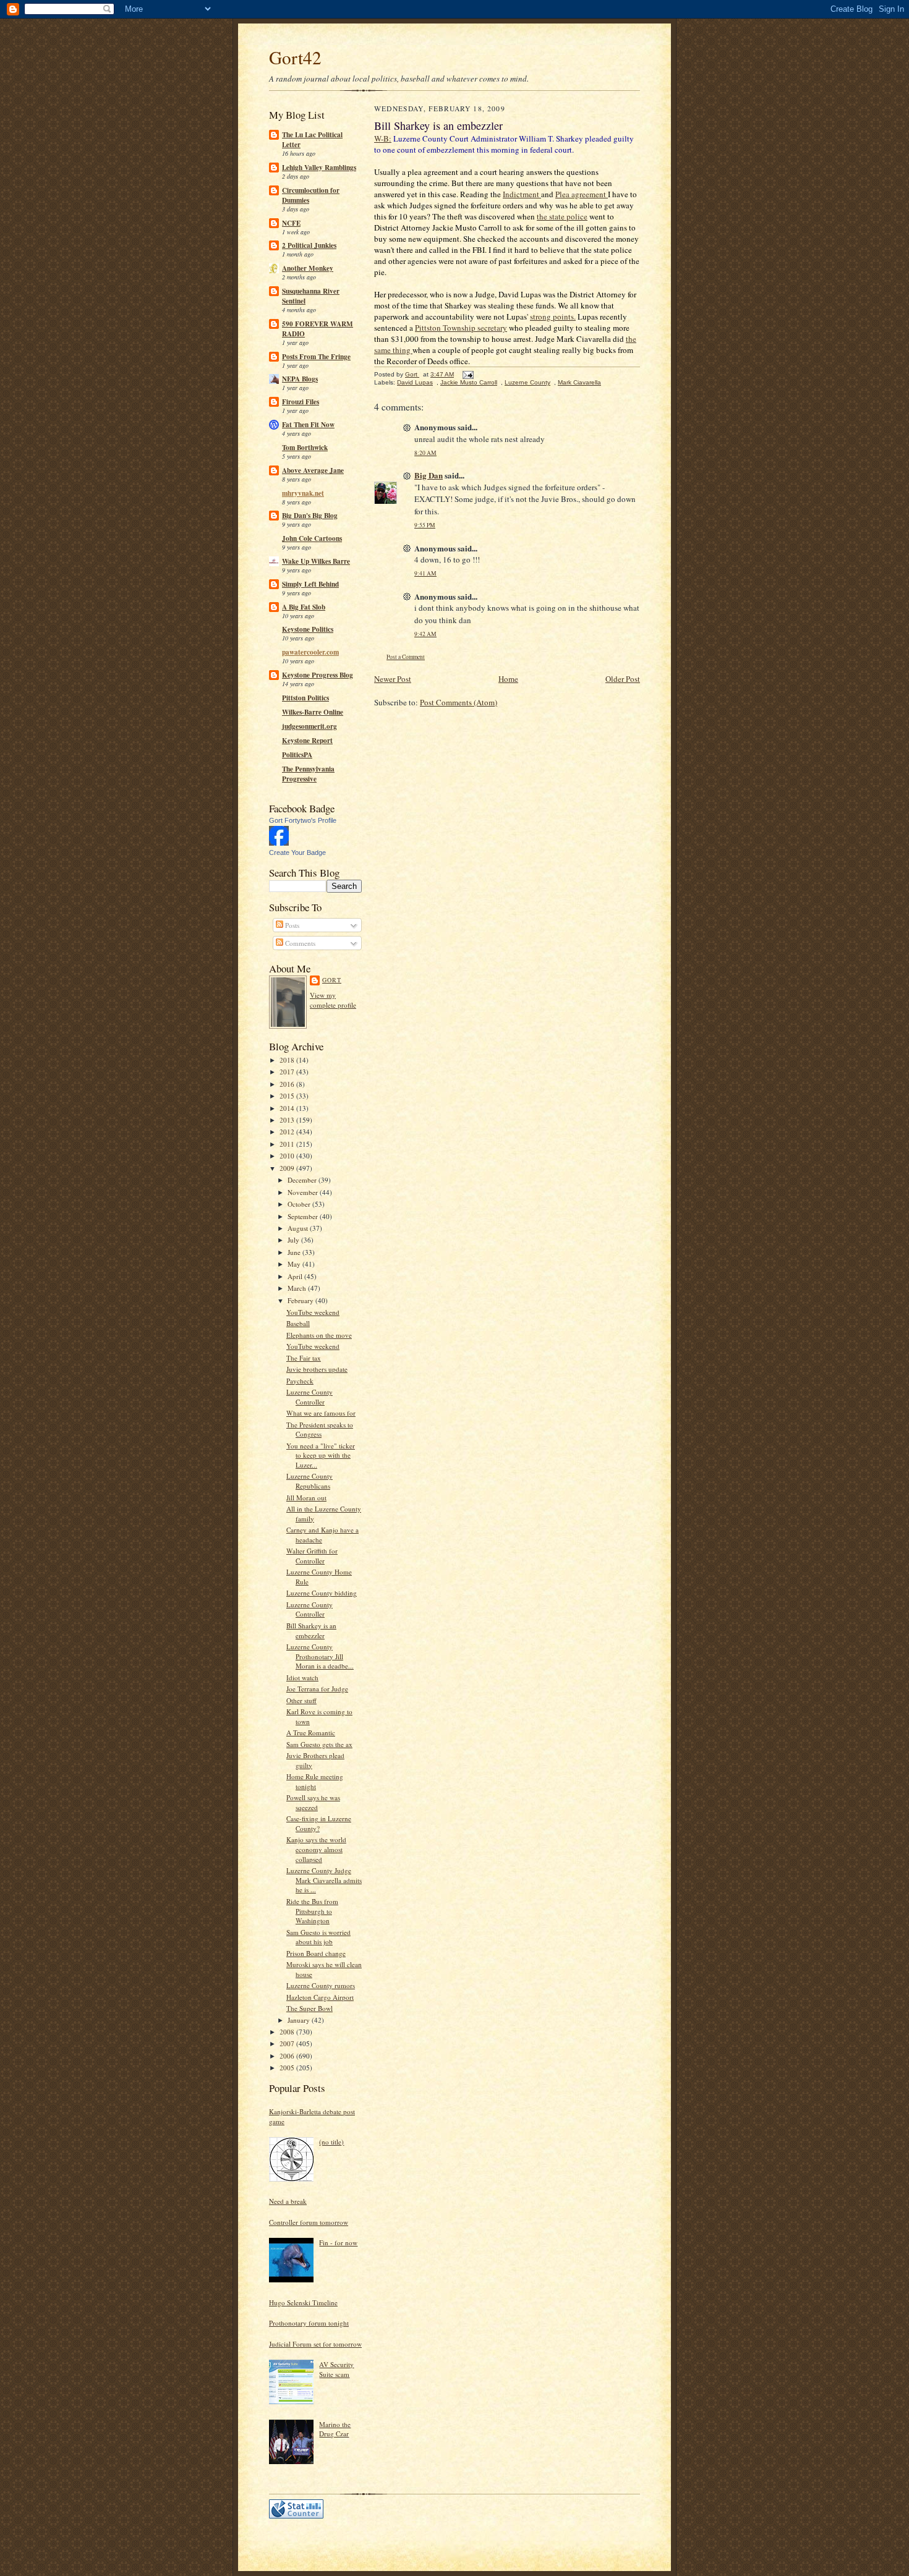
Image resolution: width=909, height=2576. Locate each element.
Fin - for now (338, 2242)
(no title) (331, 2142)
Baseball (298, 1323)
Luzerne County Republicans (309, 1481)
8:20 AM (425, 453)
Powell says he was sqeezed (313, 1802)
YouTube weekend (313, 1312)
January (300, 2020)
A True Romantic (311, 1732)
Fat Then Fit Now (308, 425)
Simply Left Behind (310, 584)
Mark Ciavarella (579, 382)
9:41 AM (425, 573)
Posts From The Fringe (316, 357)
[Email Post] (467, 374)
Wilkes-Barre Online (313, 712)
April (296, 1276)
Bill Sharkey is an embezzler (311, 1630)
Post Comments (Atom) (459, 702)
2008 (288, 2032)
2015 (288, 1096)
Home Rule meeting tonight (315, 1781)
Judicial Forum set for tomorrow (315, 2344)
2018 (288, 1060)
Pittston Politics (305, 698)
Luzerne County (527, 382)
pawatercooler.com (310, 652)
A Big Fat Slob (304, 607)
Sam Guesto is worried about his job (318, 1937)
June (295, 1252)
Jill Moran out (306, 1498)
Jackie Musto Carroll (469, 382)
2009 (288, 1168)
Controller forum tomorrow (309, 2222)
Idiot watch (302, 1677)
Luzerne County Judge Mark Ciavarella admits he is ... (324, 1880)
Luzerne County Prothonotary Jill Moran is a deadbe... (320, 1656)
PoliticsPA (297, 755)
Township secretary (461, 328)
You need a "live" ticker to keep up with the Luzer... (321, 1455)
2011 (288, 1144)
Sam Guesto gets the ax (319, 1744)
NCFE (291, 223)
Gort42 (295, 57)
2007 (288, 2043)
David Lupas (415, 382)
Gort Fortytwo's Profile (303, 820)
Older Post (623, 679)
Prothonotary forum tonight (309, 2323)
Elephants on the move (319, 1335)
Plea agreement (582, 194)
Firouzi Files (301, 402)
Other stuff (301, 1700)
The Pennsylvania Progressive (308, 774)
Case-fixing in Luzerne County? (319, 1823)
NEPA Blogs (300, 379)
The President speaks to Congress (320, 1430)
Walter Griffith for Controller (312, 1556)
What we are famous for (321, 1413)
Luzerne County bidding (322, 1593)
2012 (288, 1132)
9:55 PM (425, 525)
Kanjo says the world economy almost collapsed (316, 1849)
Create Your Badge (297, 852)
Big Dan (429, 475)
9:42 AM (425, 634)
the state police (562, 216)
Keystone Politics (308, 629)
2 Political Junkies (309, 245)
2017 (288, 1072)
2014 (288, 1108)
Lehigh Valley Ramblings (319, 168)
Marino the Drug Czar (335, 2429)
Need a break (288, 2201)
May (295, 1264)
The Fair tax (304, 1358)
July (294, 1240)
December (303, 1180)
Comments (299, 943)
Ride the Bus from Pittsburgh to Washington (312, 1911)
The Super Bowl (309, 2008)
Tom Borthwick (305, 448)
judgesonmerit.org (309, 726)
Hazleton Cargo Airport (320, 1997)
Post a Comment (406, 657)
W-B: (383, 138)
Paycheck (300, 1381)
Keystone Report (307, 741)
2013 (288, 1120)
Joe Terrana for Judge (317, 1689)
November (304, 1192)
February (301, 1300)
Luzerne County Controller (309, 1397)
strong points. (553, 317)
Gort (332, 980)
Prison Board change (316, 1953)
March (298, 1288)
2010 (288, 1156)
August (299, 1228)
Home (508, 679)
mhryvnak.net (303, 493)
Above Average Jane (313, 470)
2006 (288, 2056)
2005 (288, 2068)
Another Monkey (308, 268)
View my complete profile (333, 1000)
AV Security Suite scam (336, 2369)
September (304, 1216)
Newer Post (393, 679)
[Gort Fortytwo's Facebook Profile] (279, 843)
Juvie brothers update (317, 1369)
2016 (288, 1084)
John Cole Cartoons (312, 538)
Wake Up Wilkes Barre (316, 561)
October (300, 1204)
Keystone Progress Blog (318, 675)
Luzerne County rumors (321, 1985)
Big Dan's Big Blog (310, 516)
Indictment (522, 194)
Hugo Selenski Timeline (303, 2302)
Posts (291, 925)
